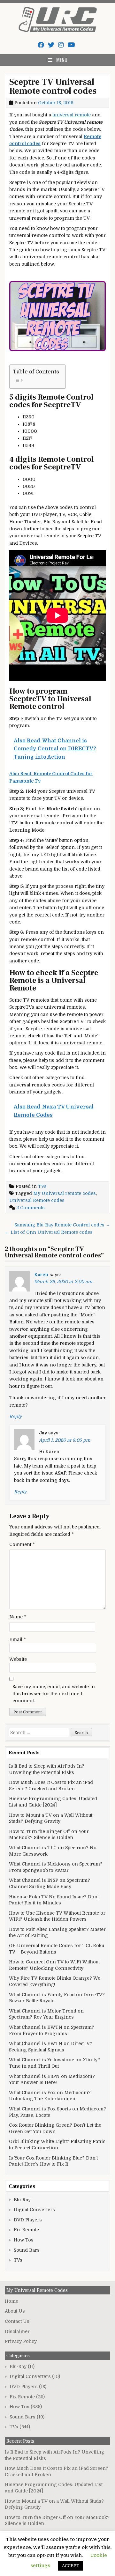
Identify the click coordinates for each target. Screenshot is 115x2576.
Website (18, 1659)
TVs (42, 1186)
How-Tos (24, 2240)
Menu (62, 60)
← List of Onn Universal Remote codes (49, 1232)
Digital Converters (34, 2210)
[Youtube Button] (71, 45)
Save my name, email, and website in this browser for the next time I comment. (54, 1694)
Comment (22, 1544)
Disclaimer (17, 2331)
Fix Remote (26, 2230)
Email (18, 1639)
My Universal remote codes (65, 1193)
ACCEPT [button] (71, 2566)
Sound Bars (27, 2250)
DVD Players (28, 2220)
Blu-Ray (22, 2200)
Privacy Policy (21, 2341)
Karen (41, 1275)
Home (11, 2301)
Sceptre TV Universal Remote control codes (53, 86)
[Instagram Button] (61, 45)
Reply (15, 1417)
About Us (15, 2311)
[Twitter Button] (51, 45)
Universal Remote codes (37, 1200)
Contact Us (17, 2321)
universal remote (72, 115)
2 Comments (31, 1208)
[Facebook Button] (41, 45)
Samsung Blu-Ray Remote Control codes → (62, 1225)
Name (18, 1617)
